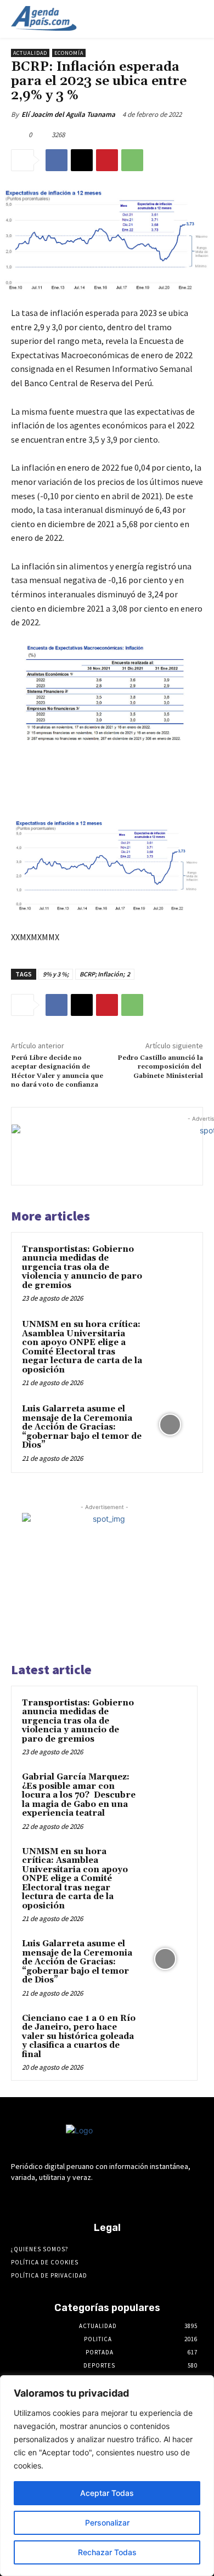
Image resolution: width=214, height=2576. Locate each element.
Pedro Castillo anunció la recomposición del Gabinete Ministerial (160, 1067)
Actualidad (30, 53)
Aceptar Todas (107, 2493)
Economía (69, 53)
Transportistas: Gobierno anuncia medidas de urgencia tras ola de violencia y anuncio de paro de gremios (82, 1267)
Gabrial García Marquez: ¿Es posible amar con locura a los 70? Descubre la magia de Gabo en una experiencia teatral (79, 1795)
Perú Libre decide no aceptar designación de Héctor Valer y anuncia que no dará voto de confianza (57, 1071)
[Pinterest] (107, 160)
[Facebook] (57, 160)
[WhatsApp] (132, 160)
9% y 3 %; (56, 974)
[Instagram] (78, 2198)
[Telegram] (97, 2198)
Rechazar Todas (107, 2552)
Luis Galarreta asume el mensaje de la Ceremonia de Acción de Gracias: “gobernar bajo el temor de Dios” (82, 1427)
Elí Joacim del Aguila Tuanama (68, 114)
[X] (82, 160)
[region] (107, 2476)
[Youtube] (155, 2198)
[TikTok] (117, 2198)
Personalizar (107, 2523)
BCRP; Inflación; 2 (105, 974)
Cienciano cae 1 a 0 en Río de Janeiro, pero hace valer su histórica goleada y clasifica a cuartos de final (79, 2036)
